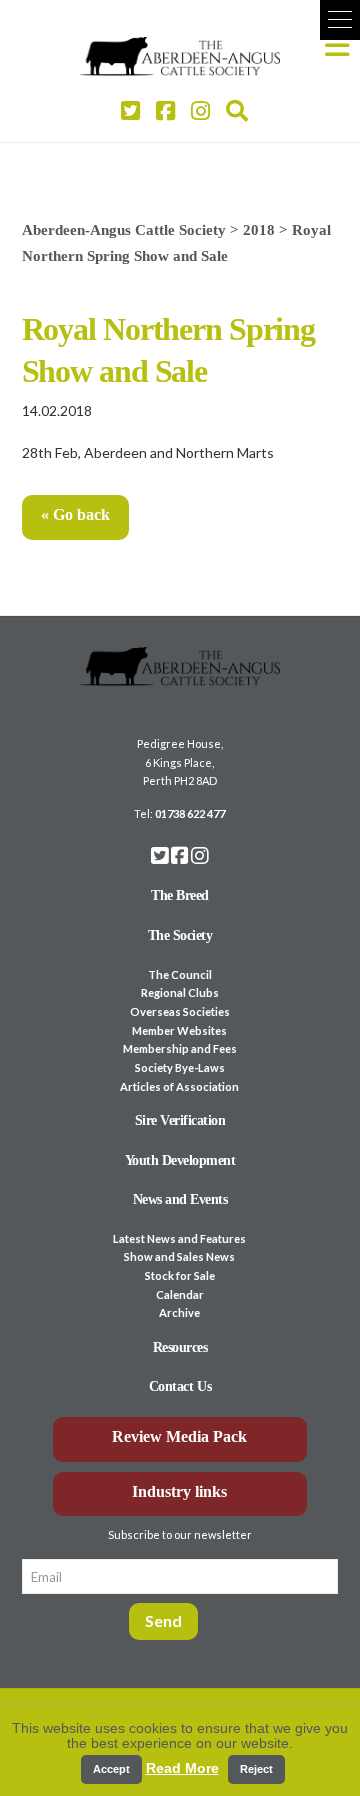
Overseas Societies (180, 1011)
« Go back (75, 514)
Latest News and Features (179, 1238)
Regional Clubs (180, 992)
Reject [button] (256, 1769)
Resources (180, 1347)
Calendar (180, 1294)
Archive (179, 1312)
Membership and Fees (180, 1048)
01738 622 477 (190, 813)
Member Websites (179, 1030)
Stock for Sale (180, 1275)
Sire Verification (180, 1120)
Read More (182, 1768)
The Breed (180, 895)
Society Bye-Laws (180, 1067)
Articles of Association (179, 1086)
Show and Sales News (179, 1256)
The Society (180, 935)
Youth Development (180, 1160)
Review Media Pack (179, 1436)
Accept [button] (111, 1769)
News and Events (180, 1199)
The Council (180, 974)
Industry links (179, 1491)
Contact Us (180, 1386)
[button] (340, 20)
